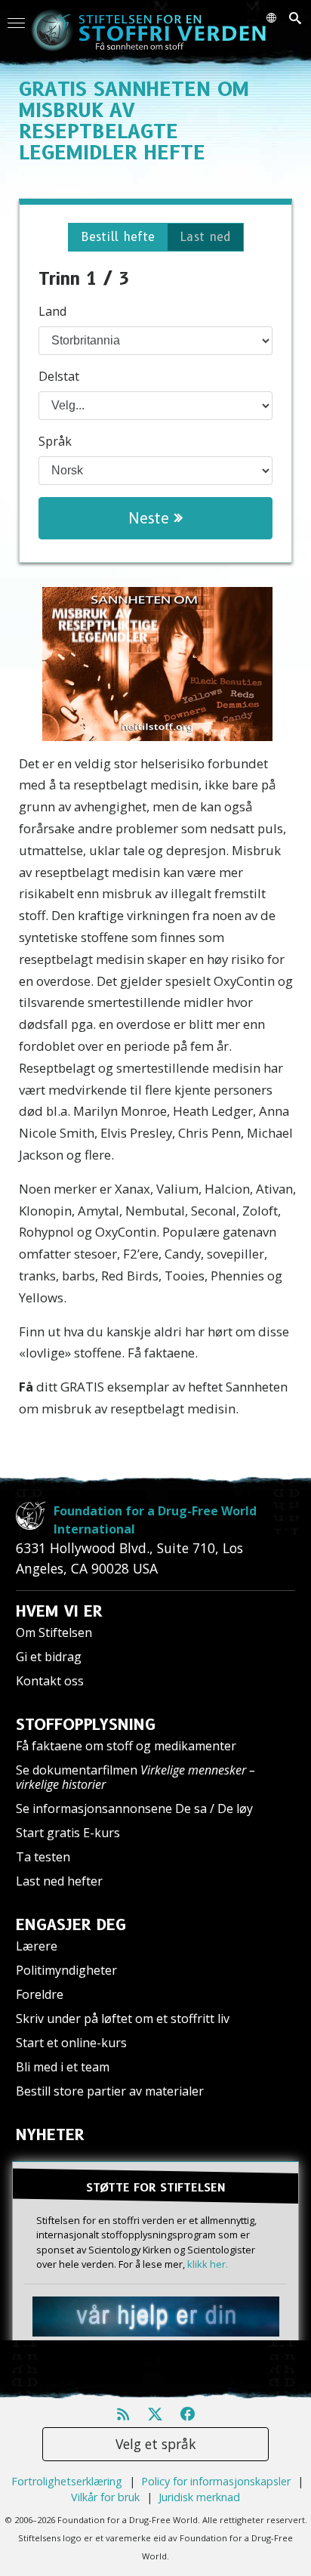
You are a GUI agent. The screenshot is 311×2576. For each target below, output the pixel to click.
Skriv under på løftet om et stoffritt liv (123, 2018)
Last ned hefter (59, 1881)
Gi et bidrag (49, 1657)
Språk (55, 441)
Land (52, 311)
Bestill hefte (118, 237)
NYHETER (50, 2135)
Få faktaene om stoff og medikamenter (126, 1746)
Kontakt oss (50, 1681)
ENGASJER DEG (71, 1925)
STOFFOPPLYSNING (86, 1725)
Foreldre (40, 1994)
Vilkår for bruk (105, 2497)
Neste (151, 518)
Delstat (59, 376)
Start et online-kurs (71, 2043)
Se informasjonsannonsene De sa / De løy (134, 1808)
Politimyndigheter (66, 1970)
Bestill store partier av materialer (110, 2091)
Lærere (37, 1946)
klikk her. (208, 2264)
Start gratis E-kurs (68, 1833)
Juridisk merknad (199, 2497)
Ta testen (43, 1857)
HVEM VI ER (59, 1611)
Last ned (205, 237)
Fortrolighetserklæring (67, 2481)
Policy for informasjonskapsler (216, 2481)
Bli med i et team (63, 2067)
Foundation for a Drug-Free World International (155, 1520)
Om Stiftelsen (54, 1632)
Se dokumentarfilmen (135, 1777)
